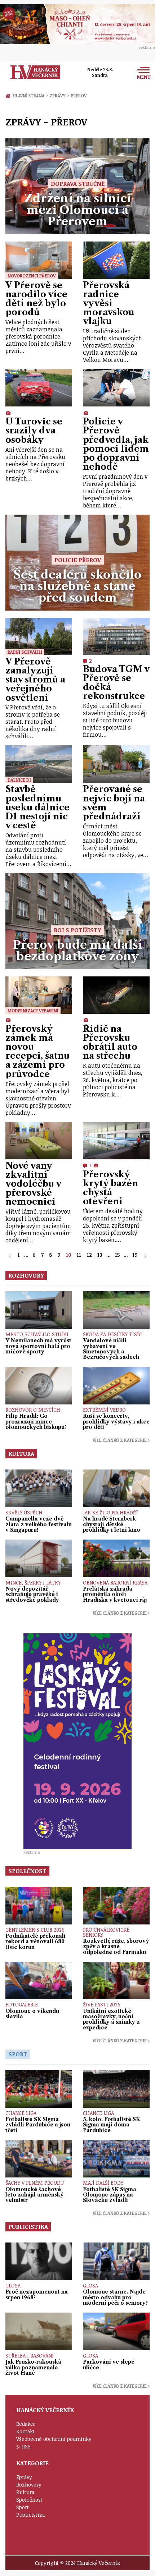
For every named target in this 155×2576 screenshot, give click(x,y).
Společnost (29, 2500)
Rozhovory (29, 2485)
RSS (26, 2446)
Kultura (25, 2492)
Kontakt (25, 2431)
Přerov (79, 96)
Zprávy (59, 96)
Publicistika (30, 2515)
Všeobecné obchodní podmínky (54, 2439)
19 (135, 1255)
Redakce (26, 2424)
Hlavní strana (30, 96)
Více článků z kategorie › (121, 1440)
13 (100, 1255)
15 (117, 1255)
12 (89, 1255)
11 (79, 1255)
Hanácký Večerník (35, 72)
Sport (23, 2507)
